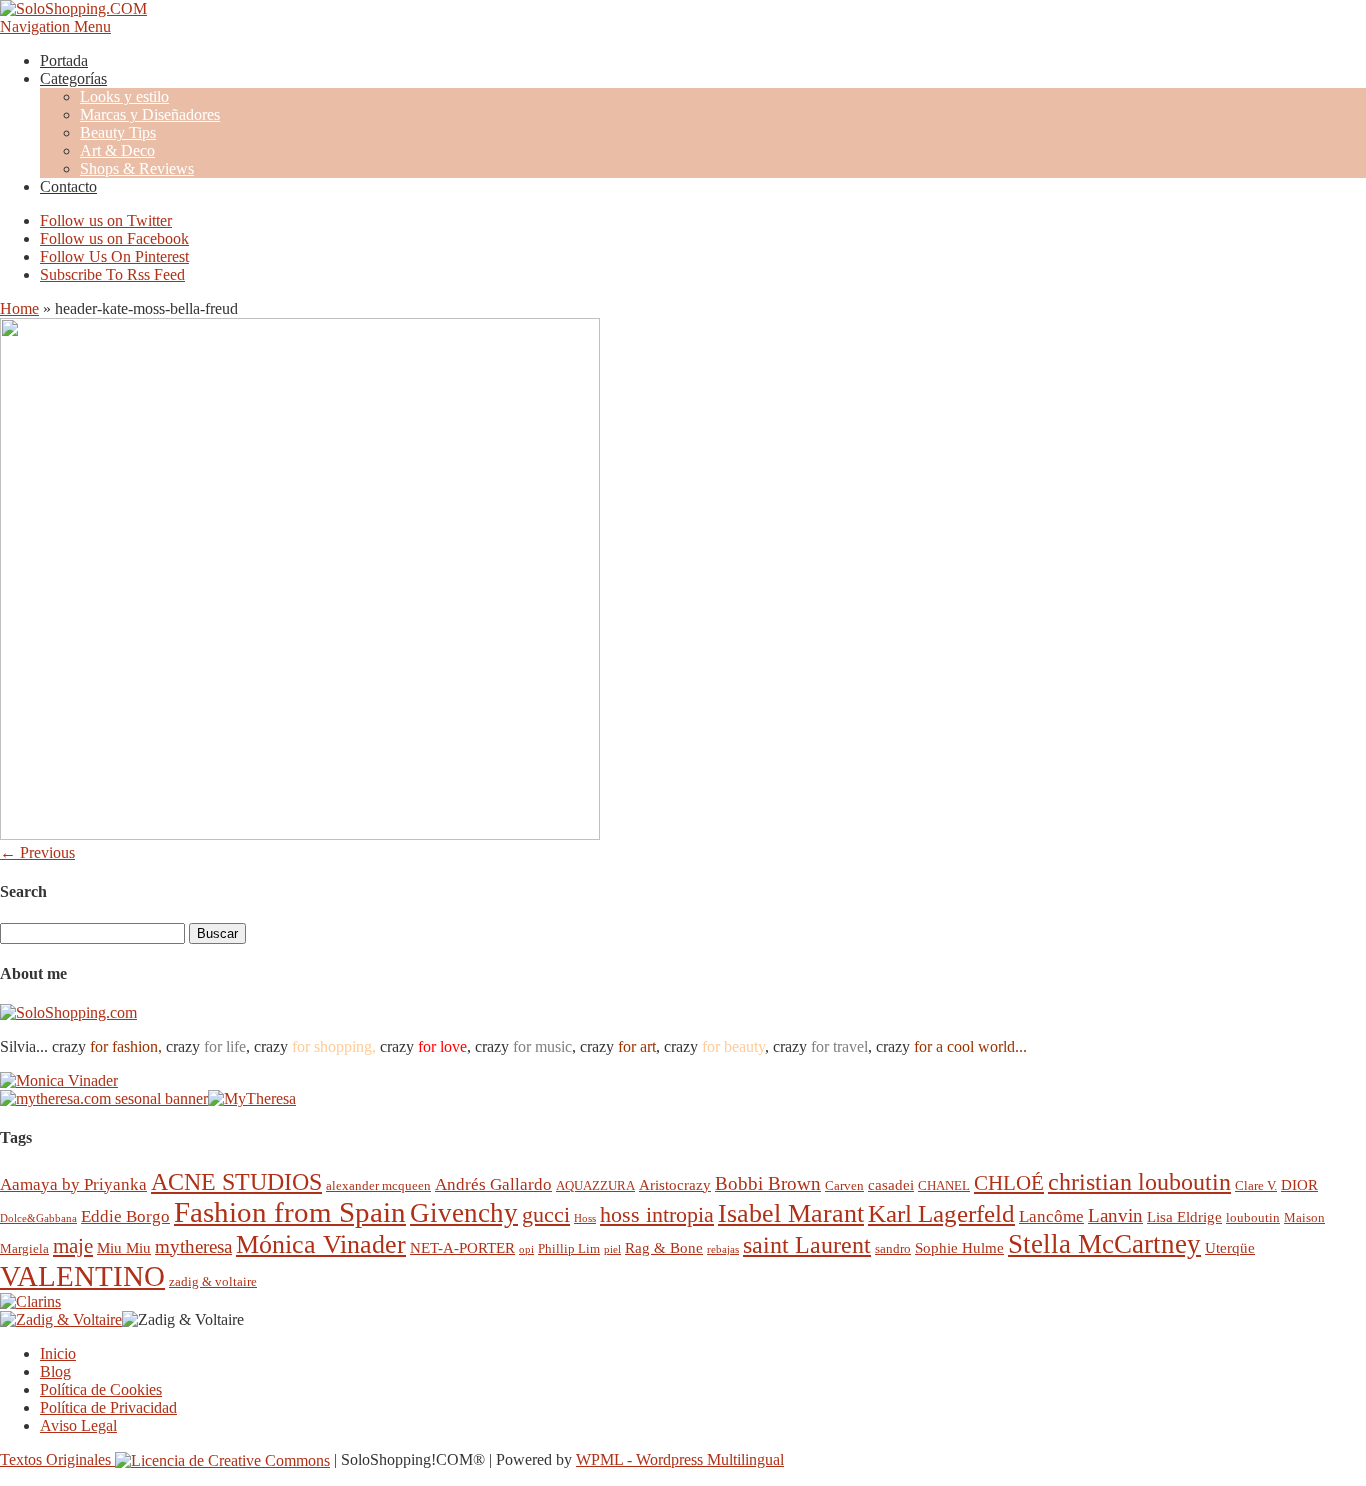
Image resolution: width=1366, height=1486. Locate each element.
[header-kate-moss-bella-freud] (300, 834)
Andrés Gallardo (493, 1184)
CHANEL (944, 1185)
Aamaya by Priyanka (73, 1184)
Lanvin (1115, 1215)
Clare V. (1256, 1185)
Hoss (585, 1218)
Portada (64, 60)
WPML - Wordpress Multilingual (680, 1459)
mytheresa (193, 1246)
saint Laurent (807, 1245)
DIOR (1299, 1184)
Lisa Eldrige (1184, 1216)
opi (526, 1249)
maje (73, 1245)
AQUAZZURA (595, 1185)
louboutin (1253, 1217)
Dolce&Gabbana (38, 1218)
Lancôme (1051, 1216)
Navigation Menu (55, 26)
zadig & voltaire (213, 1281)
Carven (844, 1185)
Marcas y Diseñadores (150, 114)
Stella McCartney (1104, 1244)
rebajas (723, 1249)
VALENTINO (82, 1276)
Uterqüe (1230, 1247)
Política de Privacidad (108, 1407)
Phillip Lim (569, 1248)
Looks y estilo (124, 96)
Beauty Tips (118, 132)
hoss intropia (657, 1214)
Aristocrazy (675, 1184)
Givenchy (464, 1213)
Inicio (58, 1353)
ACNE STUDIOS (236, 1182)
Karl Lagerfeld (941, 1213)
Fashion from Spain (290, 1212)
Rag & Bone (664, 1247)
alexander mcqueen (378, 1185)
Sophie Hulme (959, 1247)
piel (612, 1249)
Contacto (68, 186)
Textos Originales (57, 1459)
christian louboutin (1139, 1182)
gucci (546, 1214)
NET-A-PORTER (462, 1247)
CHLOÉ (1009, 1182)
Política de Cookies (101, 1389)
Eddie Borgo (125, 1216)
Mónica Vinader (321, 1244)
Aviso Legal (78, 1425)
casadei (891, 1184)
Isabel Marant (791, 1213)
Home (19, 308)
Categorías (73, 78)
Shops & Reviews (137, 168)
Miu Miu (124, 1247)
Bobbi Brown (768, 1183)
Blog (55, 1371)
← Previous (37, 852)
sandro (893, 1248)
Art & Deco (117, 150)
